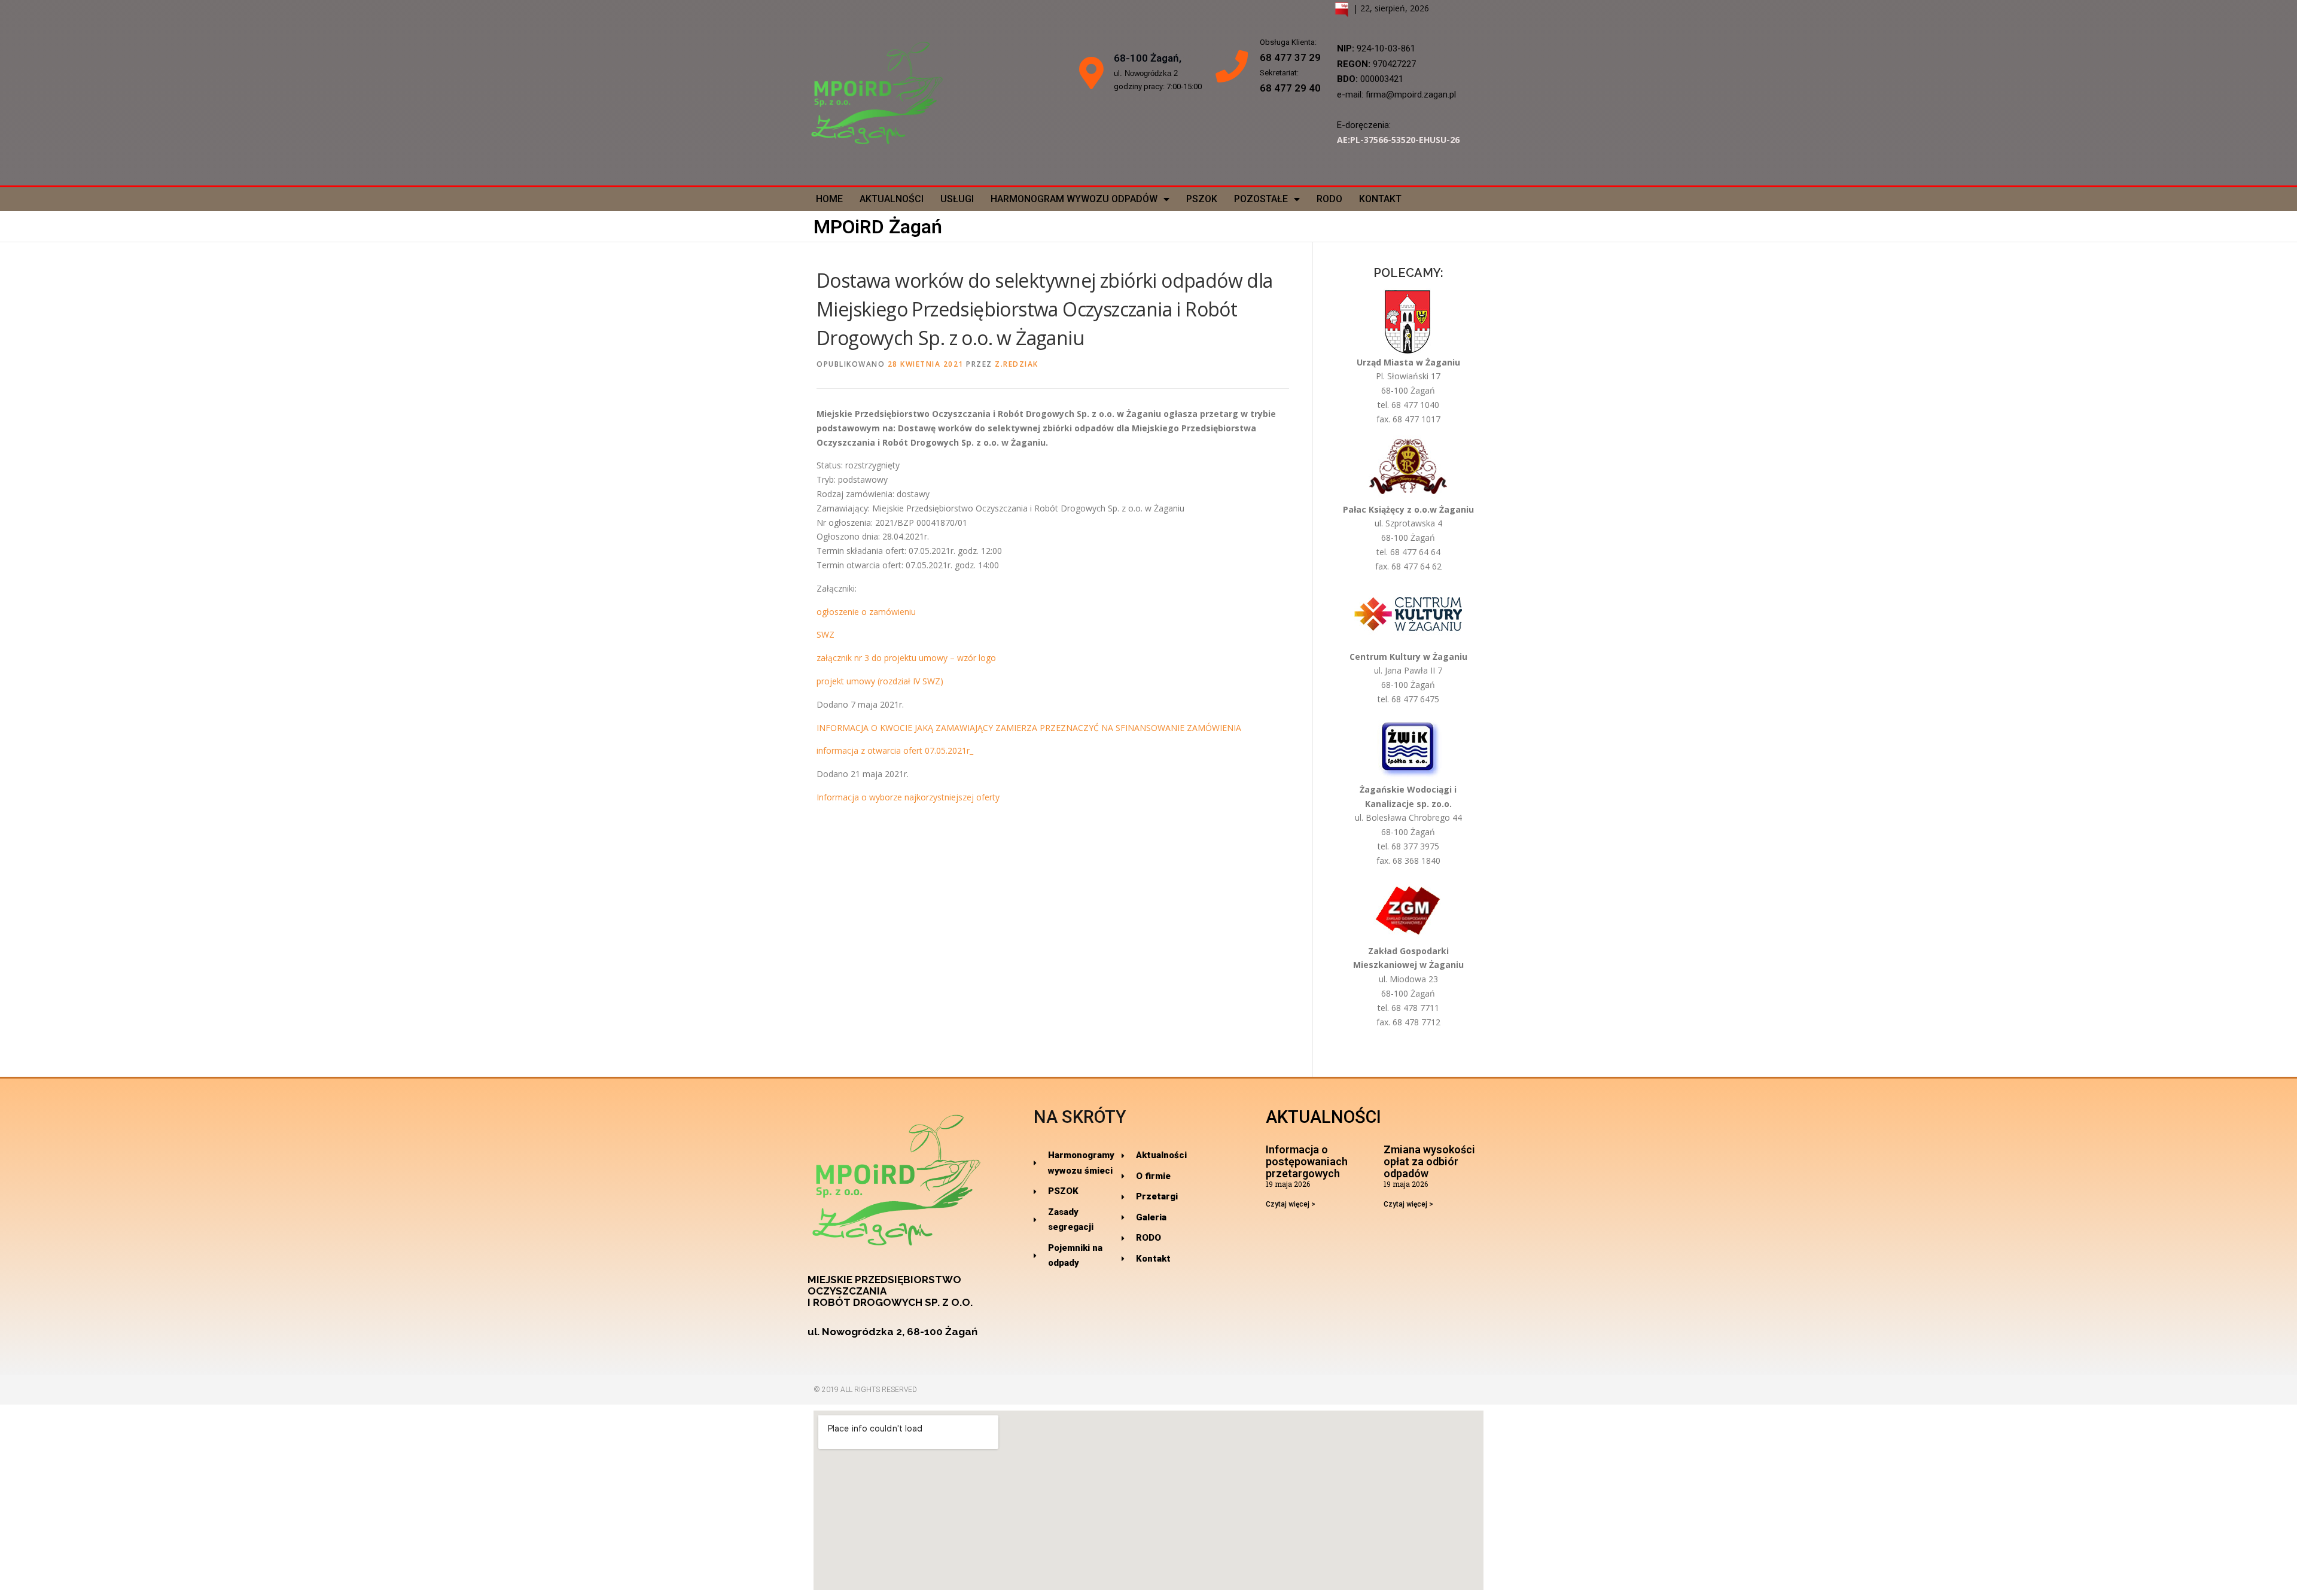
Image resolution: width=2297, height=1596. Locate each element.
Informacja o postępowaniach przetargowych (1307, 1161)
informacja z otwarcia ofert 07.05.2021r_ (895, 750)
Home (829, 199)
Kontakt (1380, 199)
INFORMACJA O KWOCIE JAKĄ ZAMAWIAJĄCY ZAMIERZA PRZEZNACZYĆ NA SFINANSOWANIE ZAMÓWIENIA (1029, 728)
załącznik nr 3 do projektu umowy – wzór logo (906, 658)
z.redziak (1017, 364)
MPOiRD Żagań (878, 227)
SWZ (825, 634)
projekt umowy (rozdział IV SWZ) (880, 681)
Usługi (957, 199)
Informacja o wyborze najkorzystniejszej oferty (908, 797)
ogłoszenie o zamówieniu (866, 612)
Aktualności (892, 199)
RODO (1329, 199)
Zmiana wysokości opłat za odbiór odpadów (1429, 1161)
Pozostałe (1261, 199)
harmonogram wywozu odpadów (1074, 199)
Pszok (1202, 199)
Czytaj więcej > (1291, 1204)
